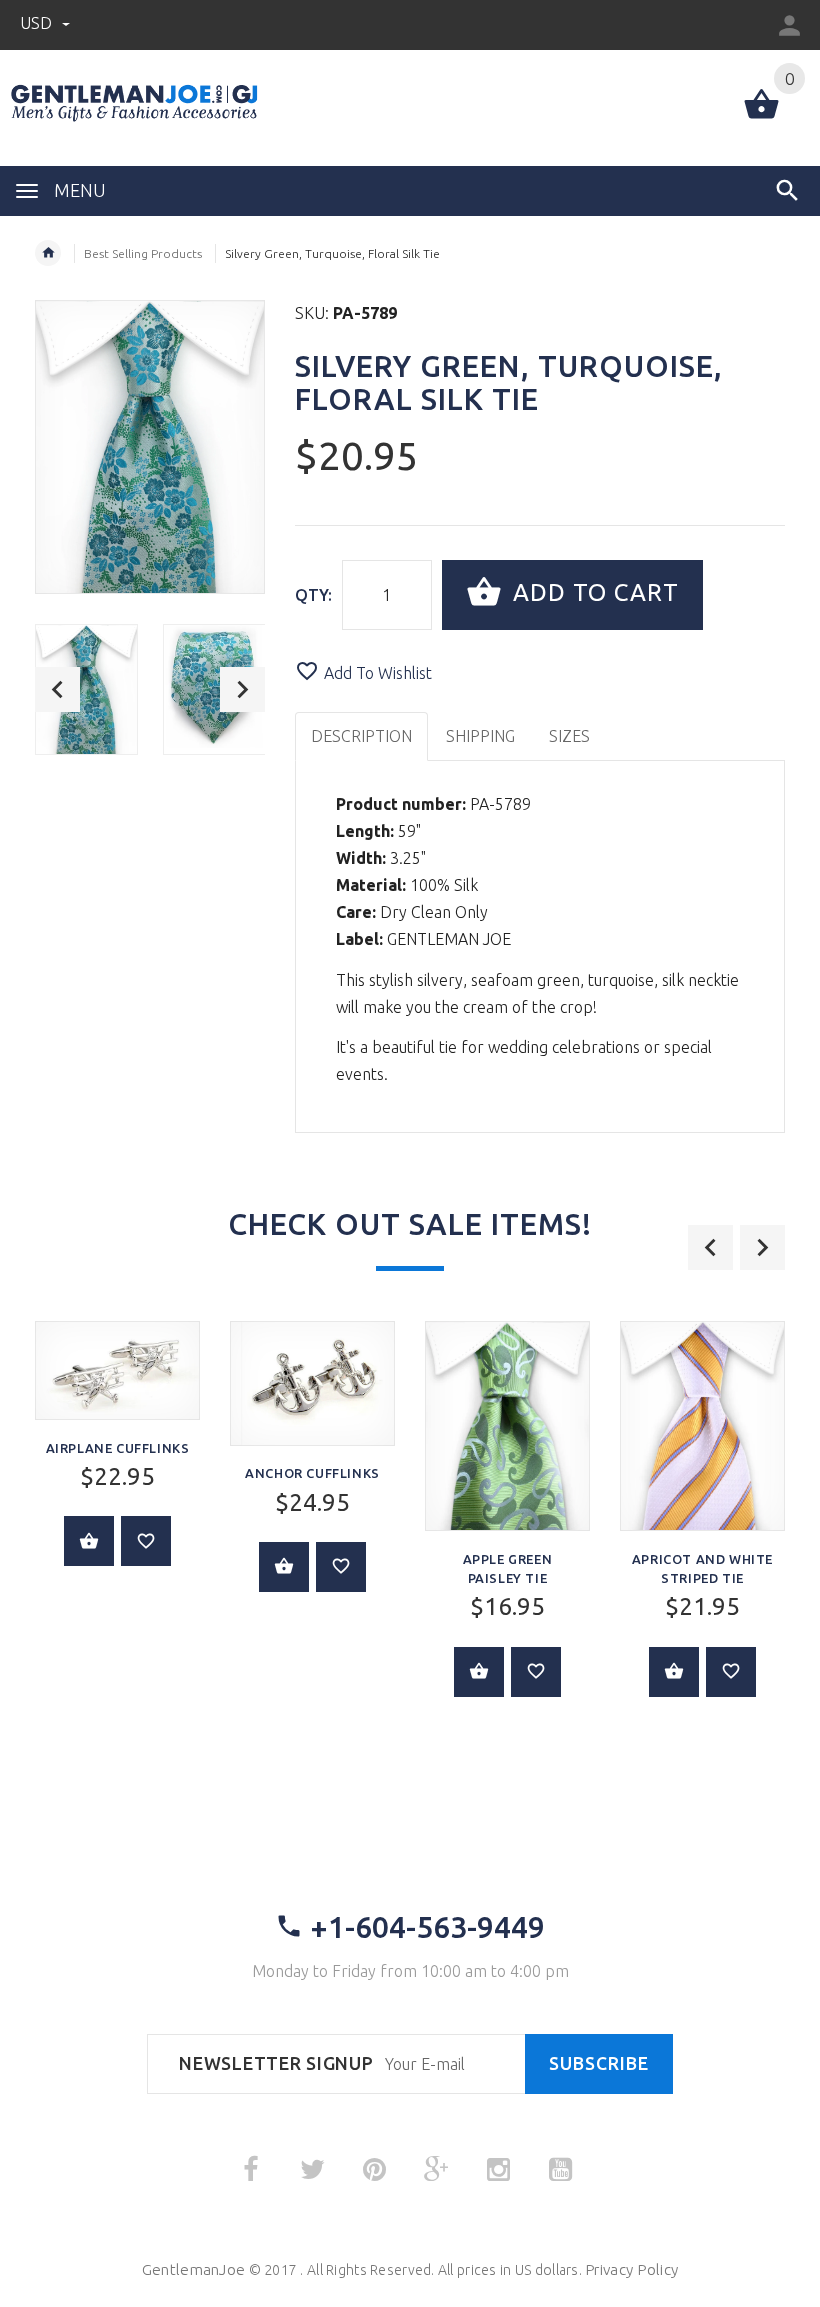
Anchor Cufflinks (312, 1473)
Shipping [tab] (480, 736)
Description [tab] (361, 736)
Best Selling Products (143, 253)
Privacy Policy (631, 2269)
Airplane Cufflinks (118, 1448)
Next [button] (242, 689)
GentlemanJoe (193, 2269)
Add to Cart (592, 592)
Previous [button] (57, 689)
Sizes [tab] (569, 736)
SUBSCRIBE (599, 2063)
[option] (86, 689)
